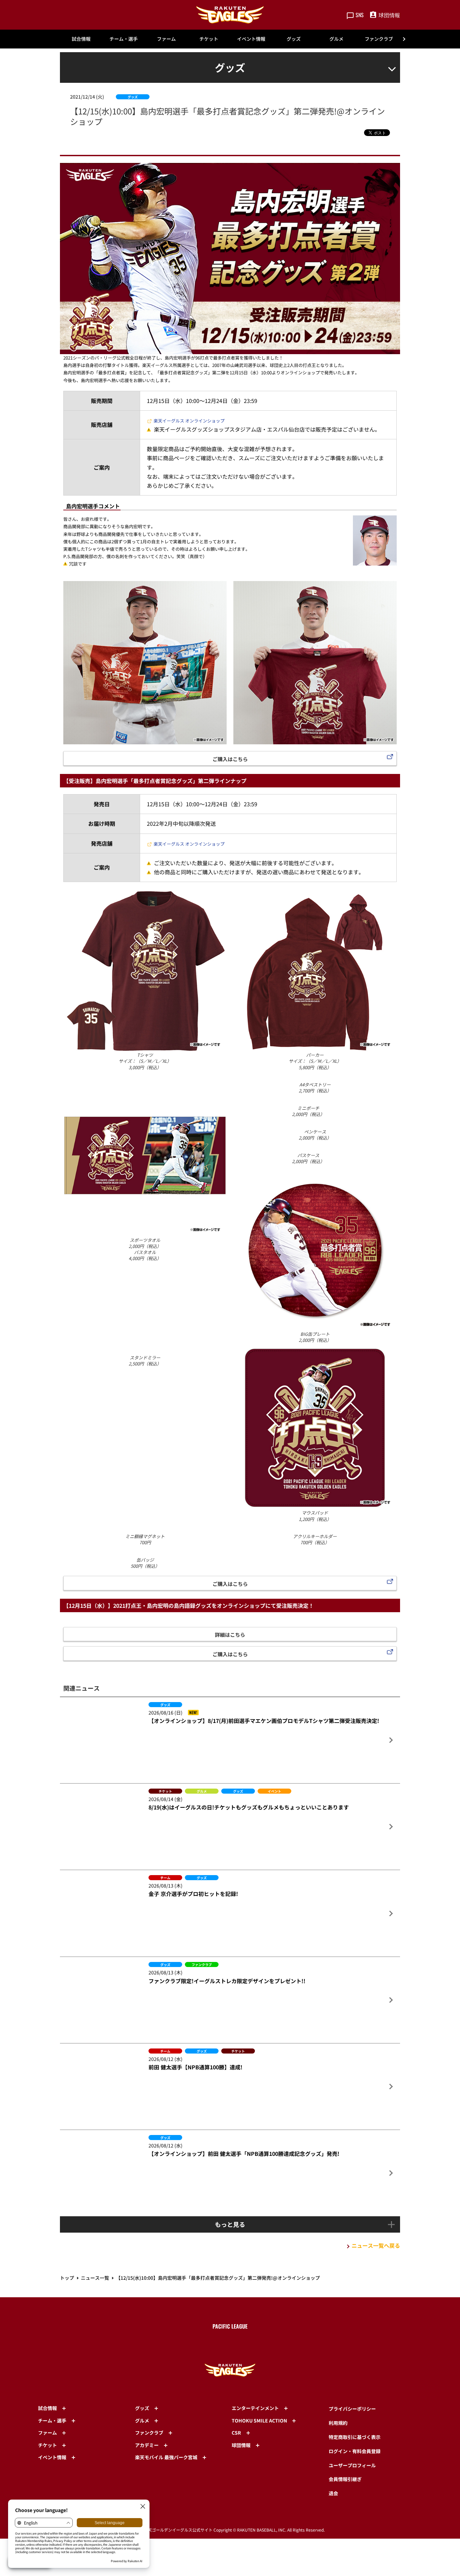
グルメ (336, 39)
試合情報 (81, 39)
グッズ (294, 39)
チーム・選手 (124, 39)
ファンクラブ (379, 39)
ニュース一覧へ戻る (376, 2509)
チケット (209, 39)
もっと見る (230, 2488)
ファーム (166, 39)
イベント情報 (251, 39)
